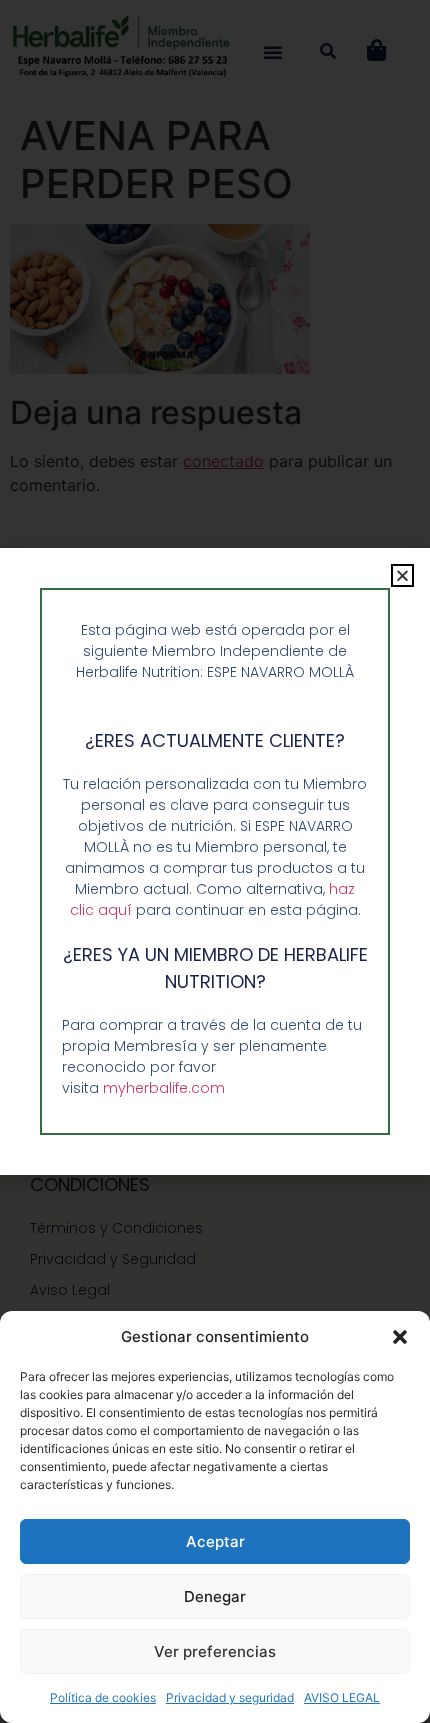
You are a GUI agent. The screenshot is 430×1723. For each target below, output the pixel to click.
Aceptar (215, 1541)
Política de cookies (103, 1697)
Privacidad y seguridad (230, 1697)
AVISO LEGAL (342, 1697)
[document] (215, 861)
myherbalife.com (164, 1088)
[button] (400, 1337)
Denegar (215, 1596)
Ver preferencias (215, 1651)
